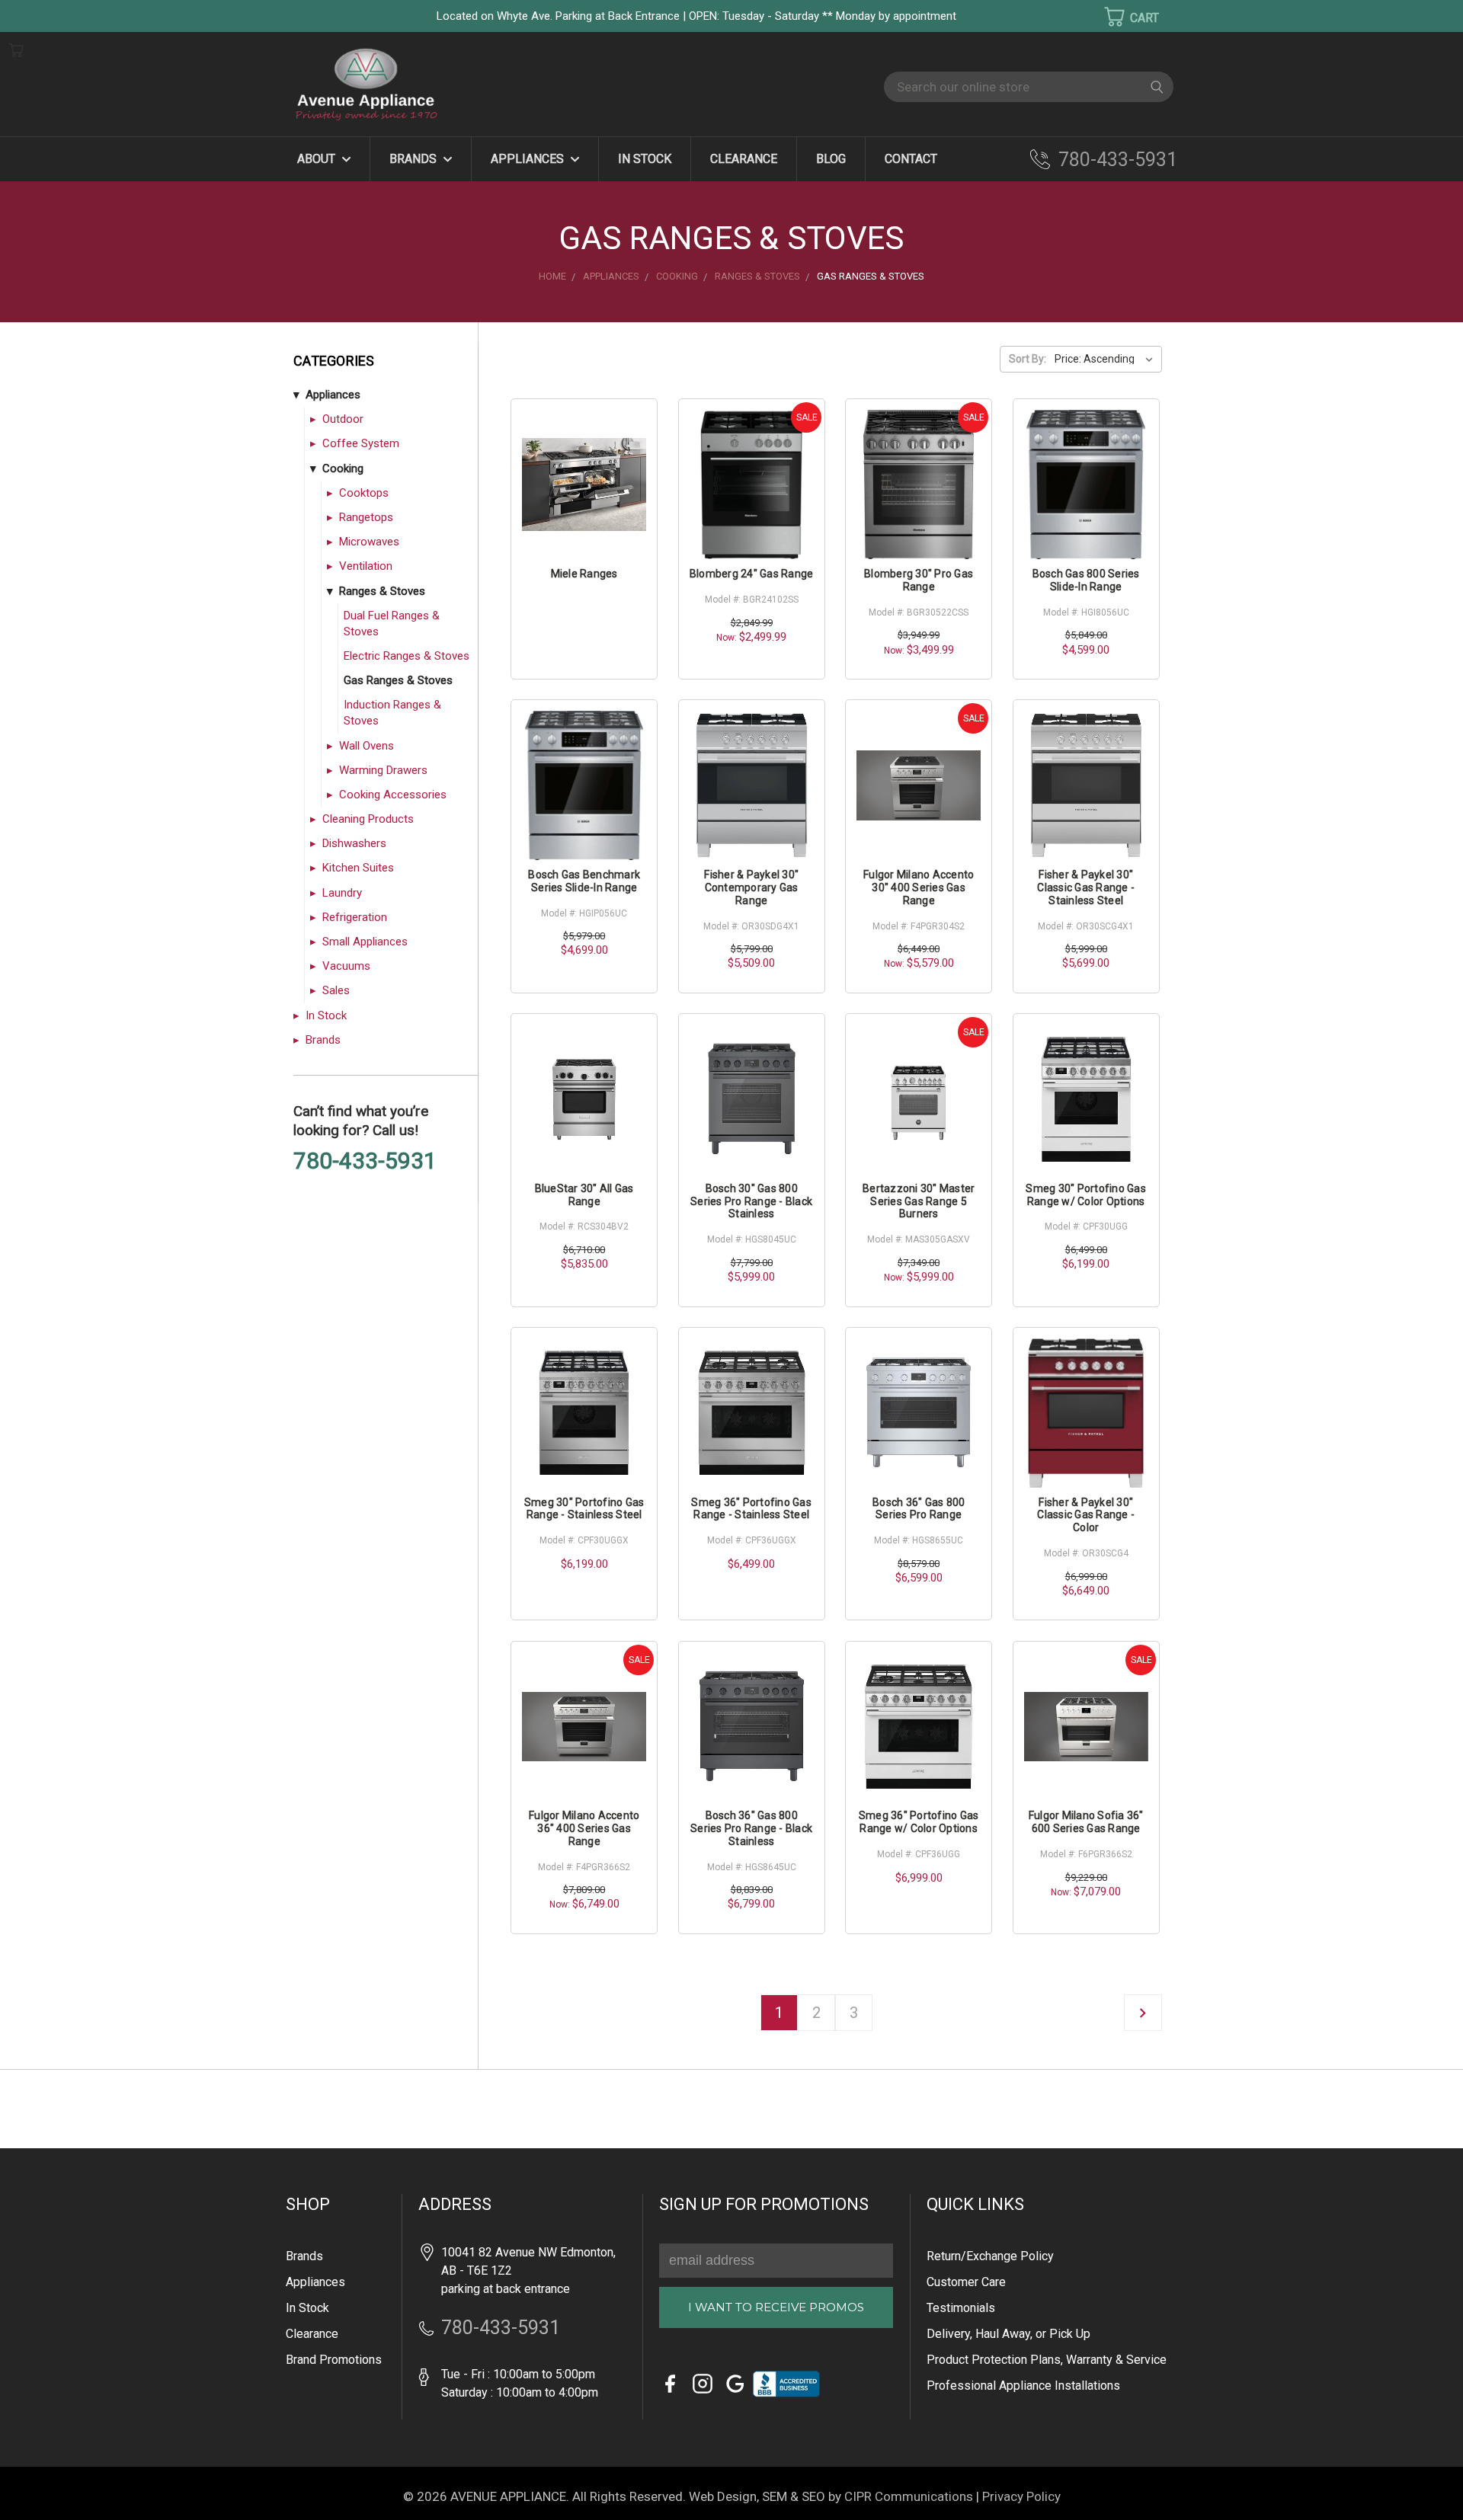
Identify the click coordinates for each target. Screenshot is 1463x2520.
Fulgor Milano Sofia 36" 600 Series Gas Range (1086, 1822)
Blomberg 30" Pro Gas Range (919, 580)
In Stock (645, 159)
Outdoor (343, 419)
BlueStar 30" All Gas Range (584, 1195)
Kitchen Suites (358, 868)
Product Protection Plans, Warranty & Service (1047, 2360)
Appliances (529, 159)
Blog (831, 159)
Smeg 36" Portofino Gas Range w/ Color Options (919, 1822)
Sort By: (1028, 359)
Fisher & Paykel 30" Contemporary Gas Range (751, 887)
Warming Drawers (383, 770)
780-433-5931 (1118, 160)
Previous (38, 2486)
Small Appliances (365, 942)
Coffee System (361, 443)
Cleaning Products (368, 819)
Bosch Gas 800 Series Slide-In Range (1086, 580)
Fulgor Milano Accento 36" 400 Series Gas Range (584, 1828)
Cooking (343, 469)
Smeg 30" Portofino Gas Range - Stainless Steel (584, 1509)
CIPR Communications (909, 2496)
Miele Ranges (584, 574)
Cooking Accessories (393, 795)
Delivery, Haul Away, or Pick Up (1008, 2334)
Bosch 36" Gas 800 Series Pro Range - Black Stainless (751, 1828)
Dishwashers (354, 843)
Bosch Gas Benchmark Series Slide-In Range (584, 881)
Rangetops (366, 517)
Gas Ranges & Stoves (398, 680)
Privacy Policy (1021, 2496)
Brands (415, 159)
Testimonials (961, 2308)
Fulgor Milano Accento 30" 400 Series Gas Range (919, 887)
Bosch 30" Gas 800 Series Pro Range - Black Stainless (751, 1201)
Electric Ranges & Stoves (407, 656)
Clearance (744, 159)
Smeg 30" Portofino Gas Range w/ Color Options (1086, 1195)
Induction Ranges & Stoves (392, 713)
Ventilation (366, 566)
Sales (336, 990)
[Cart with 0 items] (1122, 17)
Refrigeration (355, 917)
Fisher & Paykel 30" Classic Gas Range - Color (1086, 1515)
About (318, 159)
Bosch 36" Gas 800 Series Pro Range (919, 1509)
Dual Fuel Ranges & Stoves (392, 624)
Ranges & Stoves (382, 591)
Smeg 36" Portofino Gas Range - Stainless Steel (751, 1509)
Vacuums (346, 966)
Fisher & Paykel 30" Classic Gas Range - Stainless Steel (1086, 887)
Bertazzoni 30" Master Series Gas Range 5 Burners (919, 1201)
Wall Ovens (367, 746)
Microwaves (369, 542)
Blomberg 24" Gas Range (752, 574)
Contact (911, 159)
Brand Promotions (334, 2360)
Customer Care (966, 2282)
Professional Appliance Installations (1023, 2386)
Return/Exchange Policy (990, 2256)
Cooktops (364, 493)
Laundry (342, 893)
